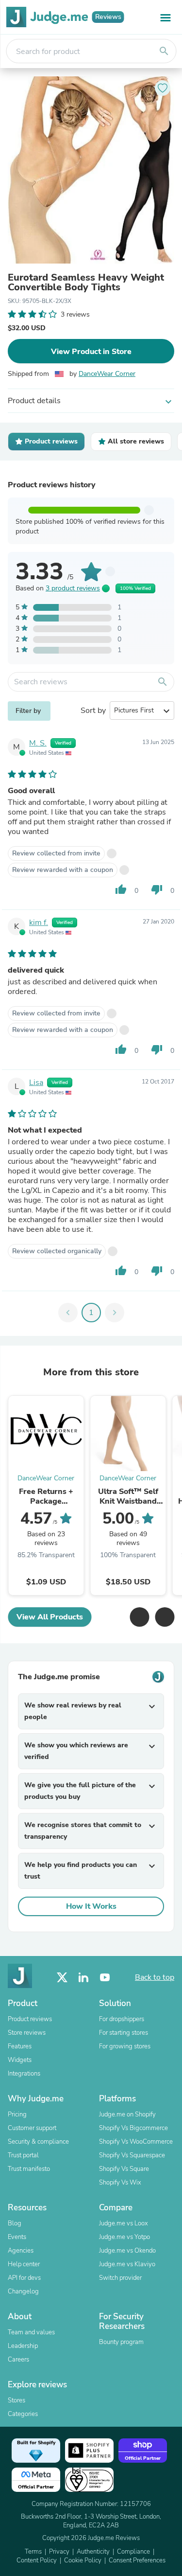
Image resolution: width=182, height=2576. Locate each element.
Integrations (24, 2074)
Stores (17, 2400)
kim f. (39, 923)
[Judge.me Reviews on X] (62, 1978)
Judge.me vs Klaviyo (127, 2264)
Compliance (133, 2552)
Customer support (32, 2128)
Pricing (17, 2114)
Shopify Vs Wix (120, 2183)
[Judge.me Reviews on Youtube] (105, 1978)
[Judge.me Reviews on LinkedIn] (83, 1978)
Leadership (23, 2346)
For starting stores (124, 2033)
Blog (15, 2223)
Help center (24, 2264)
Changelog (23, 2292)
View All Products (50, 1617)
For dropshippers (122, 2019)
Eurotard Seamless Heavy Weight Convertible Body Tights (86, 283)
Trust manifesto (29, 2169)
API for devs (24, 2278)
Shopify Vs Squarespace (132, 2155)
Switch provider (120, 2278)
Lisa (36, 1083)
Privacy (59, 2552)
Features (20, 2046)
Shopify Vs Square (124, 2169)
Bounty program (121, 2342)
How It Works (91, 1906)
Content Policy (37, 2560)
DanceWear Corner (107, 374)
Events (17, 2237)
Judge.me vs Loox (124, 2223)
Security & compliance (38, 2142)
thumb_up (121, 889)
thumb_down (157, 889)
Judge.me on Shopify (127, 2114)
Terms (33, 2552)
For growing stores (125, 2046)
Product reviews (30, 2019)
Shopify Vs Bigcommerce (133, 2128)
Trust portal (23, 2155)
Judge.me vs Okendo (127, 2251)
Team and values (31, 2332)
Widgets (20, 2060)
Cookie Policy (83, 2560)
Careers (18, 2360)
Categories (23, 2414)
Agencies (21, 2251)
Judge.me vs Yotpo (124, 2237)
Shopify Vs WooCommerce (136, 2142)
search (164, 51)
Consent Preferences (137, 2560)
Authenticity (93, 2552)
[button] (139, 1617)
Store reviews (27, 2033)
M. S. (38, 743)
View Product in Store (91, 352)
